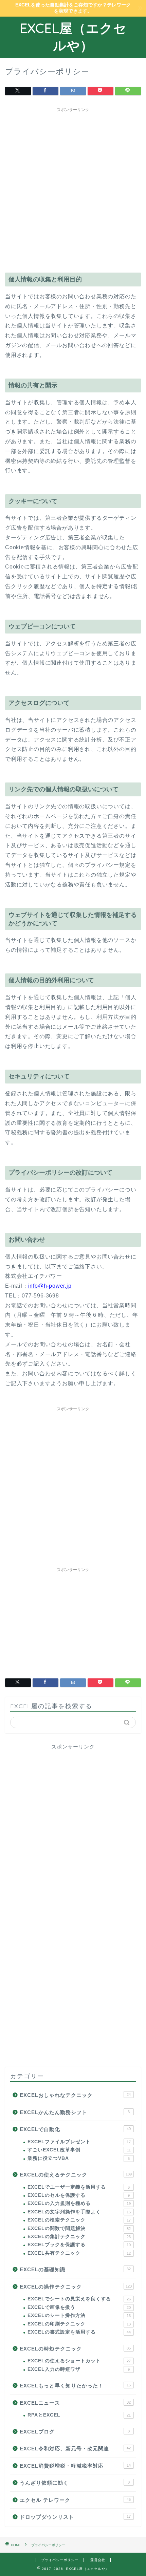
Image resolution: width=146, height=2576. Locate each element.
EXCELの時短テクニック (75, 2349)
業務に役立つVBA (79, 2158)
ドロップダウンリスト (75, 2517)
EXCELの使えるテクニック (76, 2175)
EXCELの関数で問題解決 (79, 2228)
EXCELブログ (75, 2432)
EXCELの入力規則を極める (79, 2203)
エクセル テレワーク (75, 2500)
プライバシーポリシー (60, 2560)
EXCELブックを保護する (79, 2245)
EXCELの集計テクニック (79, 2237)
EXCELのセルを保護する (79, 2195)
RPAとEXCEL (79, 2415)
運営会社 (98, 2560)
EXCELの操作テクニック (76, 2287)
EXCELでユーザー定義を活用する (79, 2187)
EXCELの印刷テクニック (79, 2324)
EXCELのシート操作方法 (79, 2315)
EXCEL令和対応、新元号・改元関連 (75, 2449)
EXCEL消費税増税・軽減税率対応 (75, 2466)
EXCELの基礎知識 (75, 2269)
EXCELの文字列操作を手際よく (79, 2212)
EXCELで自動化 (75, 2129)
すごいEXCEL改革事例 (79, 2150)
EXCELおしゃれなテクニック (75, 2095)
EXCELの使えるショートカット (79, 2361)
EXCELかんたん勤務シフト (75, 2112)
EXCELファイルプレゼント (79, 2142)
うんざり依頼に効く (75, 2483)
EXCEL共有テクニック (79, 2253)
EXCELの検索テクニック (79, 2220)
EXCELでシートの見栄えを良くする (79, 2299)
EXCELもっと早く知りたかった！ (75, 2386)
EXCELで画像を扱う (79, 2307)
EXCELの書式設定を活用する (79, 2332)
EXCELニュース (75, 2403)
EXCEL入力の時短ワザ (79, 2369)
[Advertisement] (73, 188)
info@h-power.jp (50, 1286)
